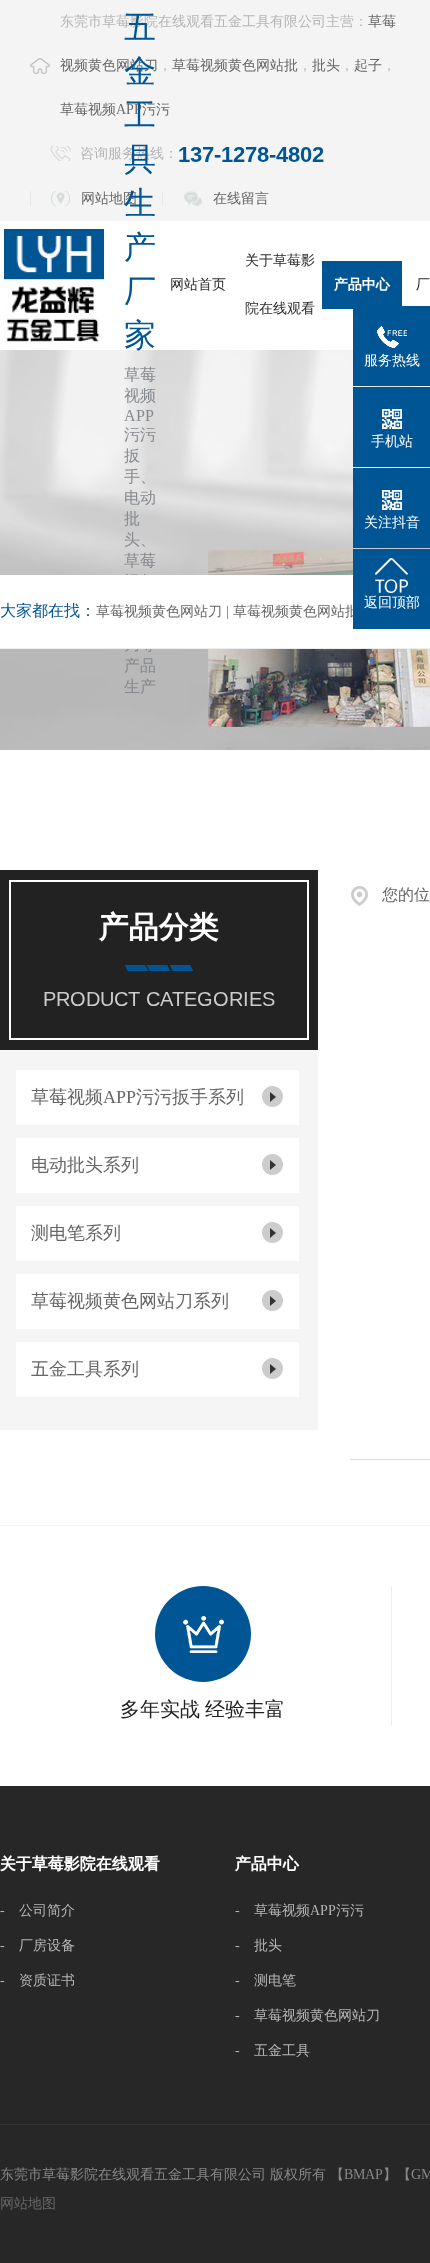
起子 (368, 65)
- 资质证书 (37, 1980)
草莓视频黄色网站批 (235, 65)
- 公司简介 (37, 1910)
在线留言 (241, 198)
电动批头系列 (85, 1165)
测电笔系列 (76, 1233)
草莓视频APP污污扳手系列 (137, 1097)
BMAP (363, 2174)
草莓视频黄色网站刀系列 (130, 1301)
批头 (326, 65)
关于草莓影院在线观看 (280, 284)
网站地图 (28, 2203)
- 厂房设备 (37, 1945)
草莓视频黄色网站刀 (159, 611)
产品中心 (362, 284)
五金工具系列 (85, 1369)
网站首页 (198, 284)
